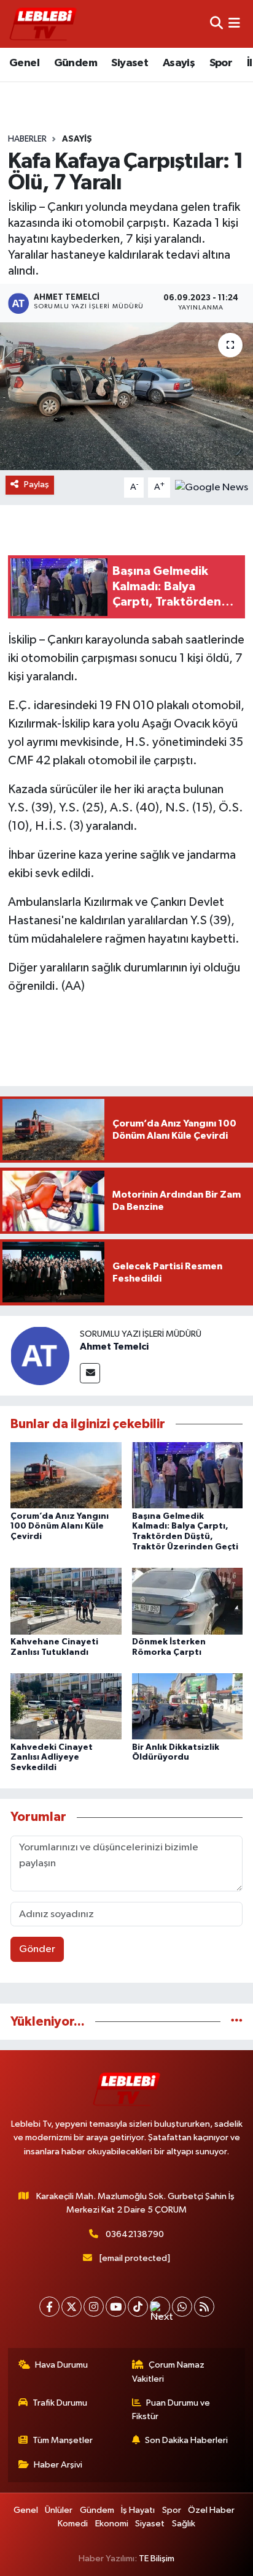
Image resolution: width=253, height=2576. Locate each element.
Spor (221, 63)
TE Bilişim (157, 2559)
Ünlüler (59, 2510)
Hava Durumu (61, 2365)
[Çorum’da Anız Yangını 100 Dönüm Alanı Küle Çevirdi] (66, 1475)
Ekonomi (112, 2524)
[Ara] (216, 24)
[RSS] (204, 2307)
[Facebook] (49, 2307)
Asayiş (179, 63)
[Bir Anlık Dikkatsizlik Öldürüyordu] (188, 1706)
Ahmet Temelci (114, 1347)
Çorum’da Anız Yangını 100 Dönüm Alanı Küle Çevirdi (60, 1527)
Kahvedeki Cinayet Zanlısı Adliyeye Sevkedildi (52, 1758)
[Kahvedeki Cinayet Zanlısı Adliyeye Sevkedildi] (66, 1706)
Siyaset (130, 63)
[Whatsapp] (182, 2307)
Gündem (76, 63)
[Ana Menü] (234, 24)
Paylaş (37, 484)
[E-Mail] (90, 1373)
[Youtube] (116, 2307)
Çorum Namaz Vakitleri (169, 2372)
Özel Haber (211, 2510)
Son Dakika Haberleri (186, 2440)
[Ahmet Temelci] (40, 1355)
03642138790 (135, 2234)
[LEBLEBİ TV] (43, 24)
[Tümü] (237, 2022)
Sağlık (184, 2524)
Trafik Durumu (60, 2403)
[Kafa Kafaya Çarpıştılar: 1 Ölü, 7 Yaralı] (126, 396)
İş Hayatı (138, 2510)
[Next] (160, 2307)
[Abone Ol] (212, 487)
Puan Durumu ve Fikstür (171, 2410)
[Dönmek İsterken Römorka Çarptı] (188, 1601)
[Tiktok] (138, 2307)
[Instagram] (94, 2307)
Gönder (37, 1949)
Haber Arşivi (58, 2465)
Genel (24, 63)
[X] (72, 2307)
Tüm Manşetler (63, 2440)
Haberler (27, 139)
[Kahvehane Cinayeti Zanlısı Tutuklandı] (66, 1601)
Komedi (73, 2524)
